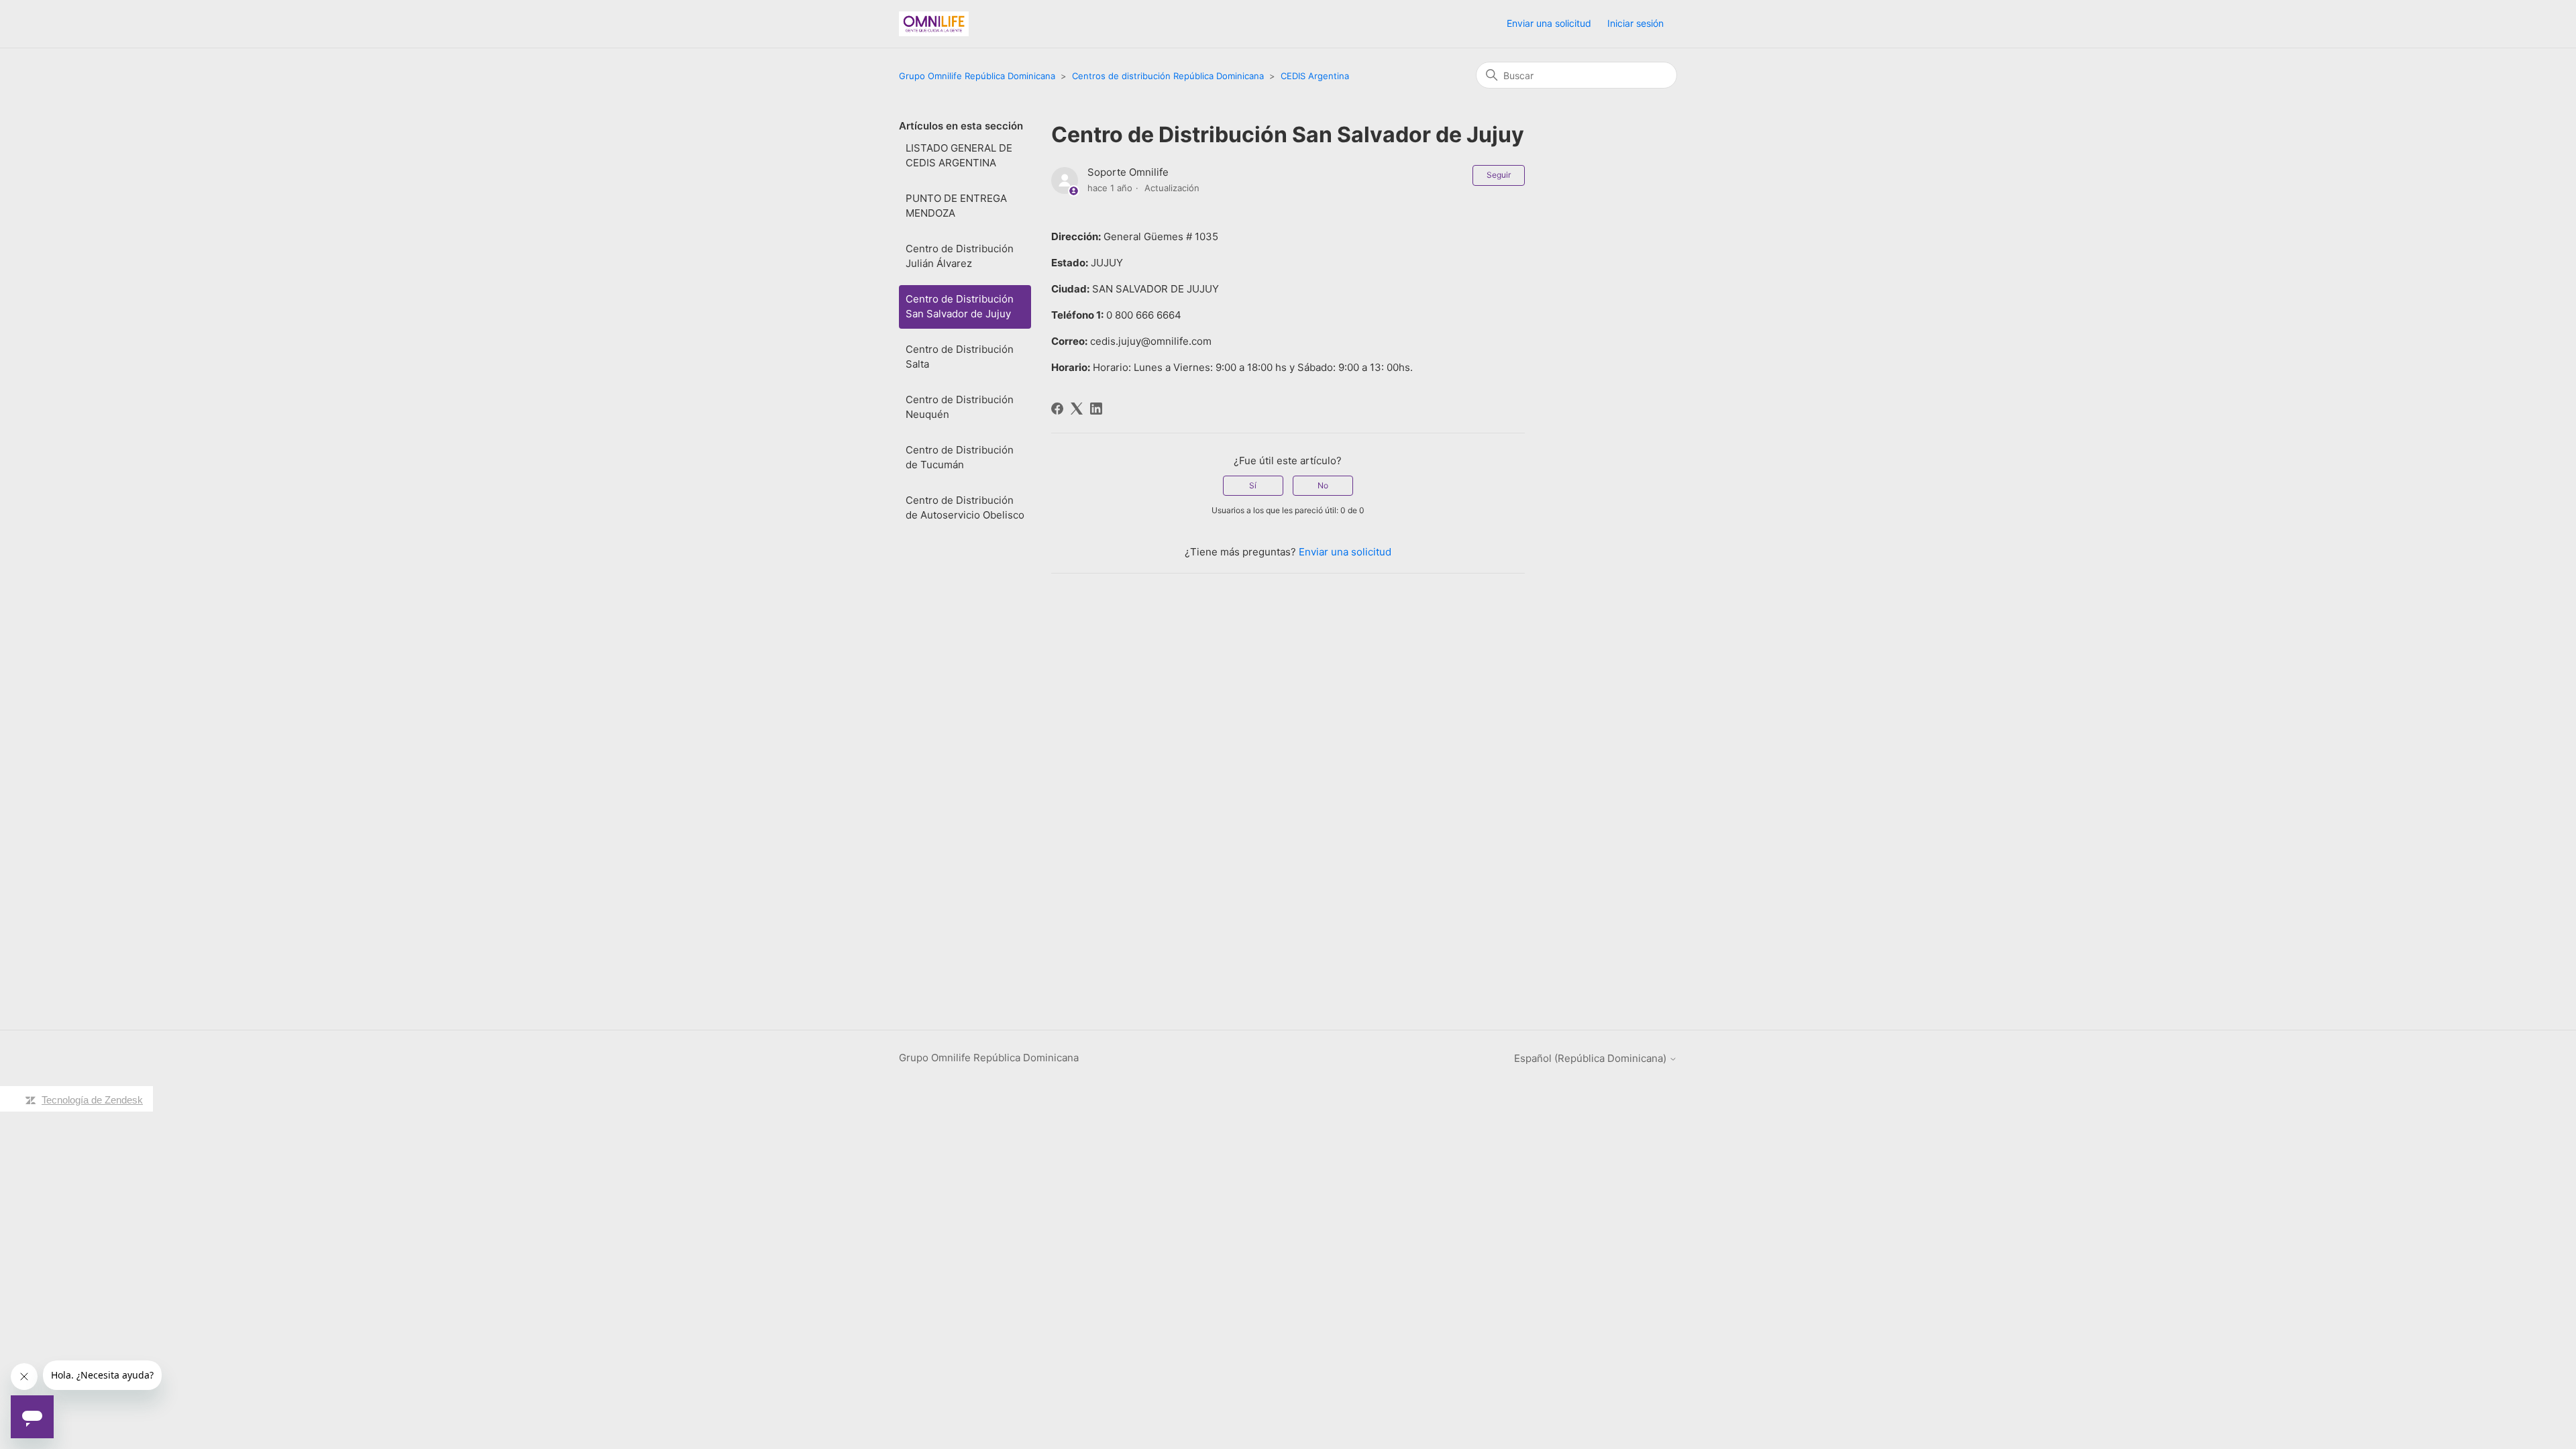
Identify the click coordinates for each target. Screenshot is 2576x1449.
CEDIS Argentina (1315, 76)
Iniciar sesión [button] (1635, 23)
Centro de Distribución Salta (960, 357)
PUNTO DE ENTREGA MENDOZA (956, 206)
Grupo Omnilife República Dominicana (977, 76)
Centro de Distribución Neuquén (960, 407)
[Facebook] (1057, 409)
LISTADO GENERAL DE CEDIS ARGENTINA (959, 156)
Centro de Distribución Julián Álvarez (960, 256)
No (1323, 485)
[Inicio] (934, 24)
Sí (1253, 485)
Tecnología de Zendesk (92, 1100)
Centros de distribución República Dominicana (1168, 76)
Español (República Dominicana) (1592, 1058)
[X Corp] (1077, 409)
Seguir (1499, 175)
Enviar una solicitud (1549, 23)
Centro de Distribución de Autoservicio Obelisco (965, 508)
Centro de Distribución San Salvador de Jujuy (960, 307)
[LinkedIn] (1096, 409)
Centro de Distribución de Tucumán (960, 458)
